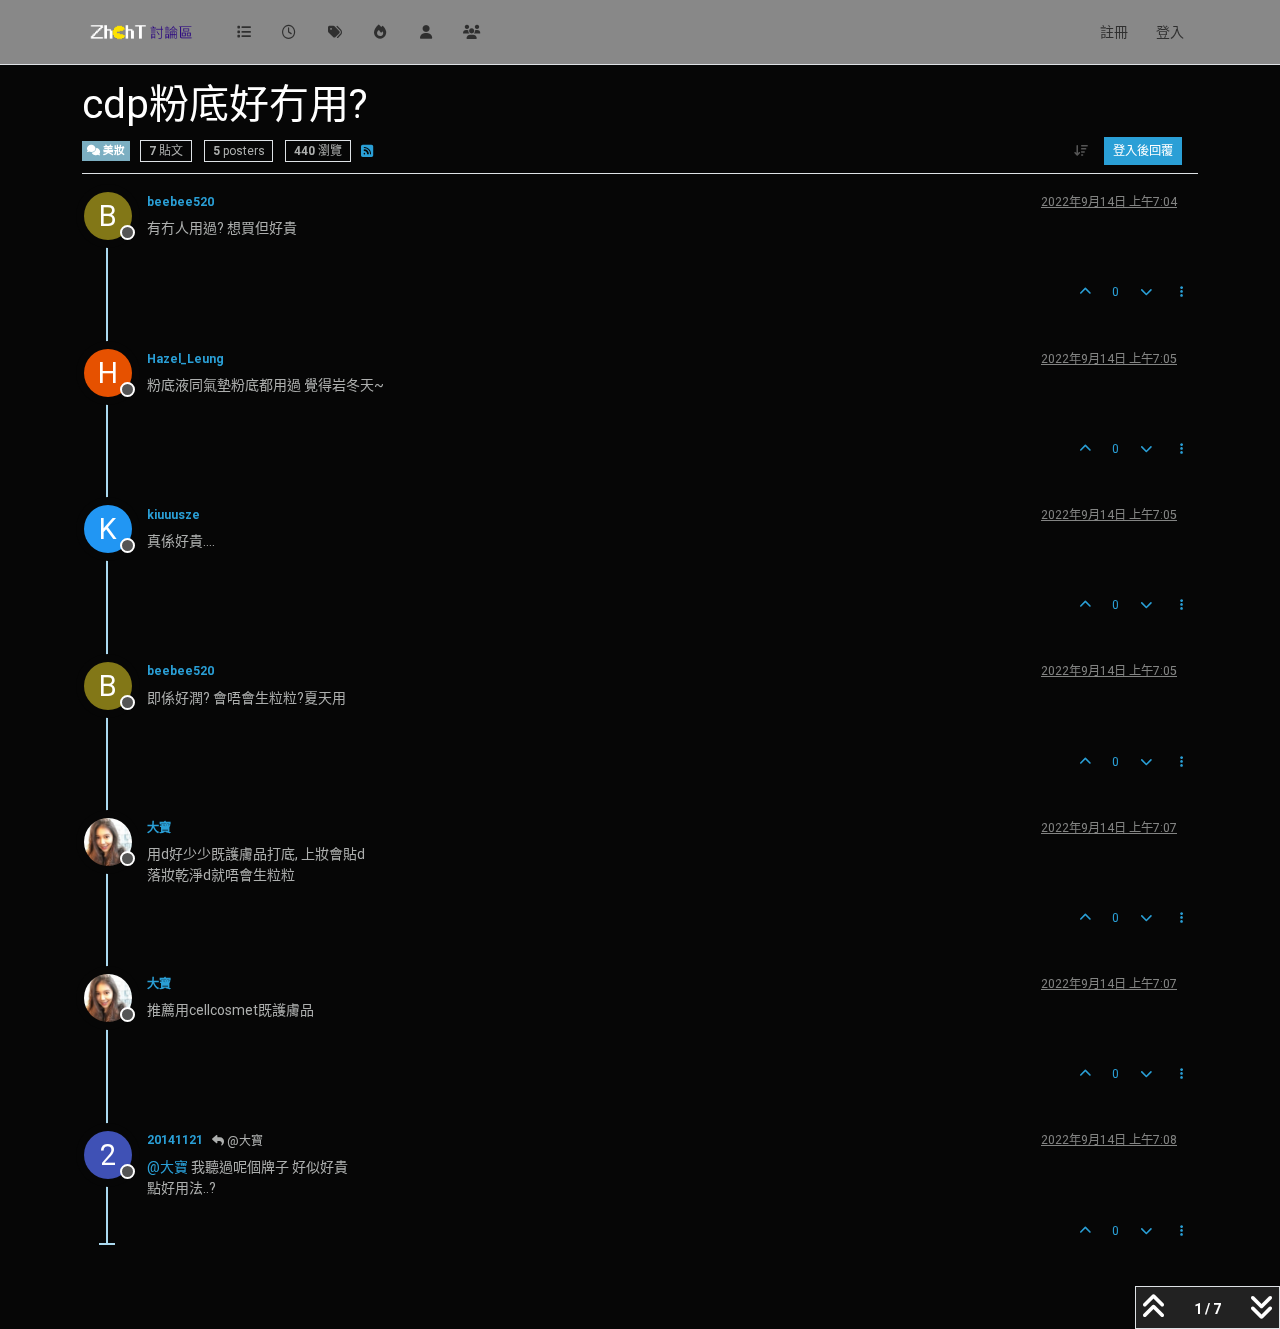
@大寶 (243, 1141)
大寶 (159, 828)
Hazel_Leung (185, 359)
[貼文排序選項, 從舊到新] (1081, 151)
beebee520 (180, 202)
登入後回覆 (1143, 151)
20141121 (175, 1140)
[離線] (115, 841)
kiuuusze (173, 515)
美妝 (112, 150)
